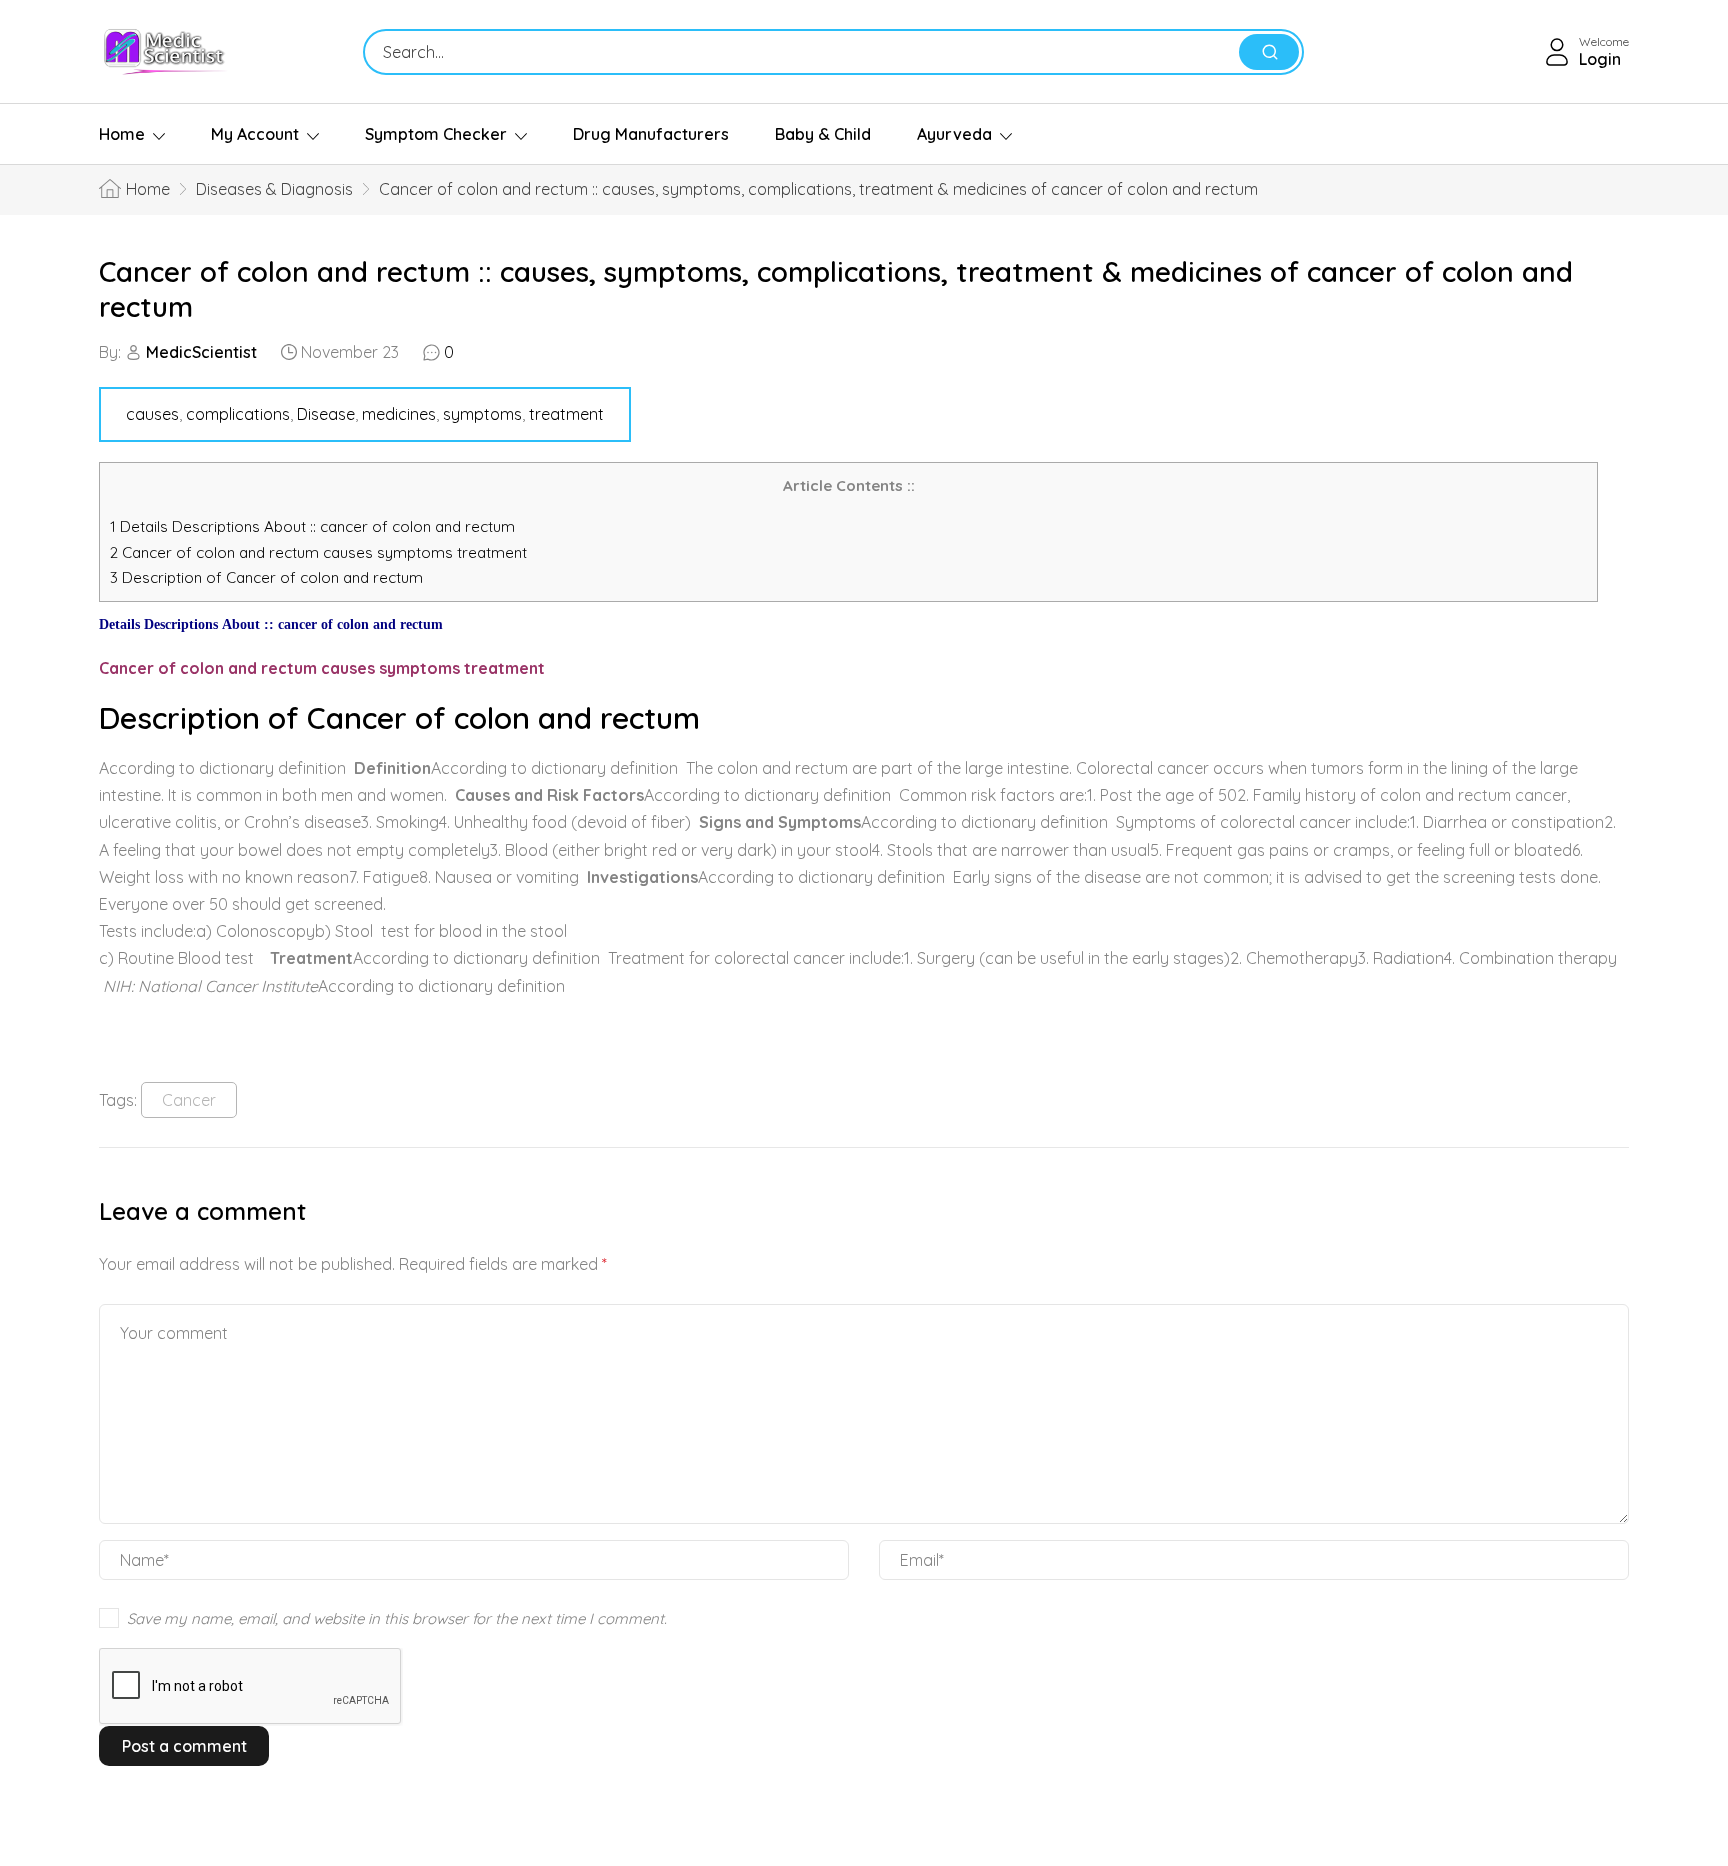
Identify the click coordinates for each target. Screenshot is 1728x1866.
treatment (566, 414)
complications (238, 414)
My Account (255, 134)
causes (152, 414)
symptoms (482, 414)
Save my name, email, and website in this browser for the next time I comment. (397, 1618)
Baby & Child (823, 134)
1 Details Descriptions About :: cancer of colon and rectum (312, 526)
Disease (326, 414)
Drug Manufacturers (651, 134)
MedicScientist (201, 352)
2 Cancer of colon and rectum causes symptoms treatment (320, 552)
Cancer (189, 1100)
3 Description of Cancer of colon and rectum (266, 577)
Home (122, 134)
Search (1269, 52)
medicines (399, 414)
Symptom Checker (436, 134)
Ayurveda (954, 134)
